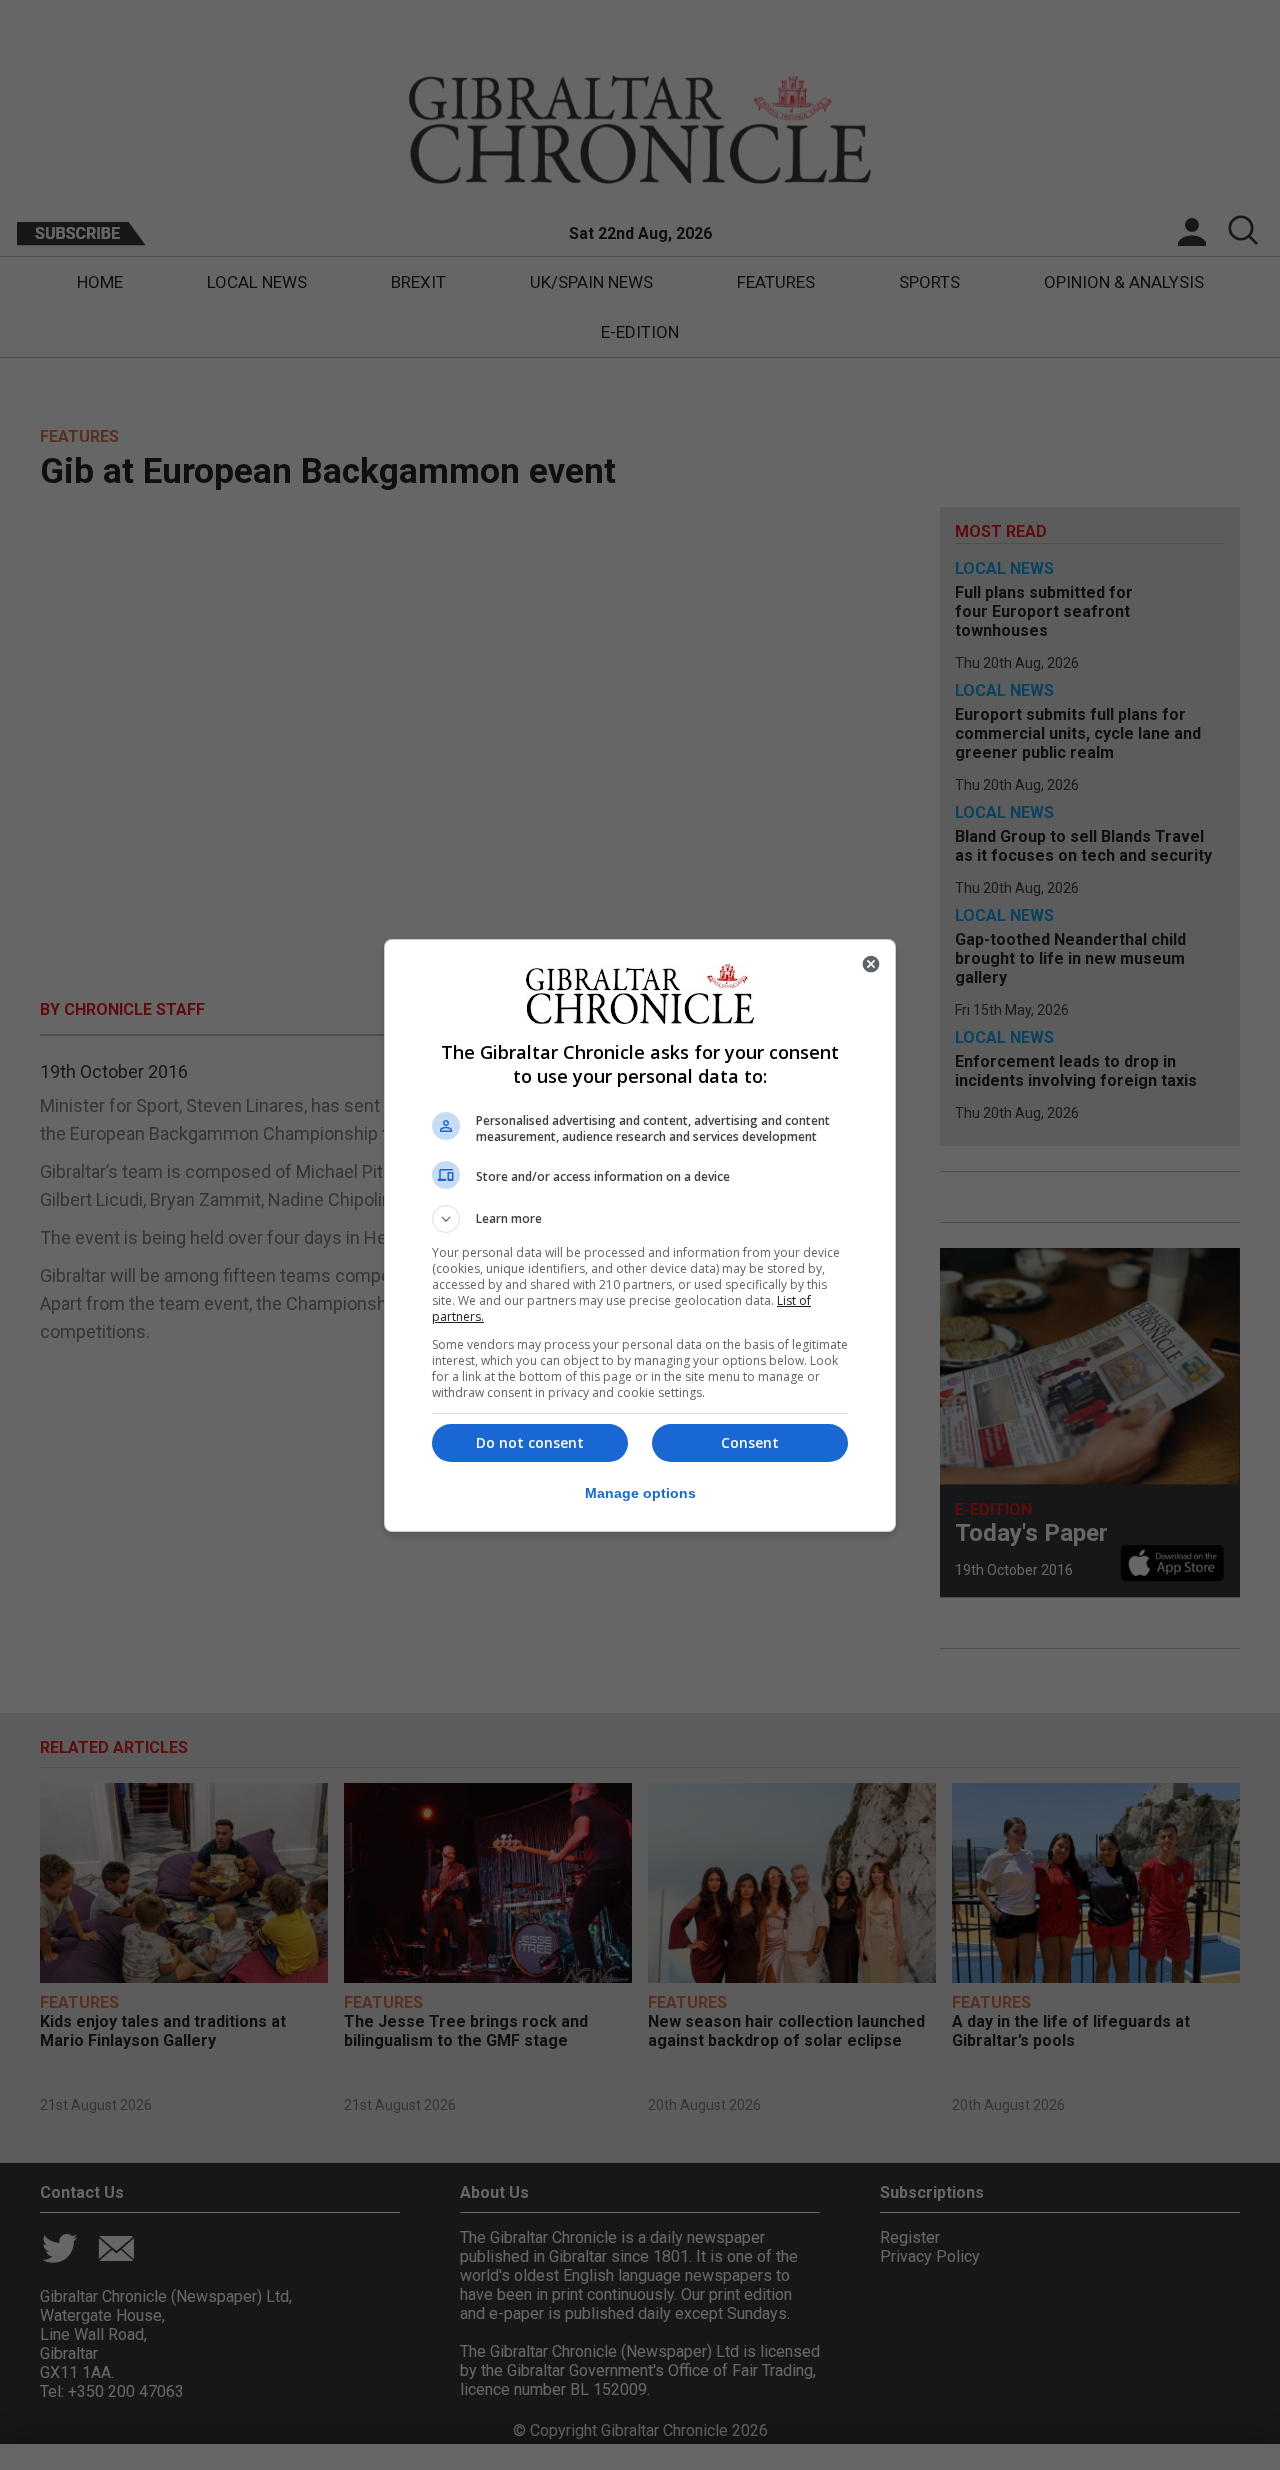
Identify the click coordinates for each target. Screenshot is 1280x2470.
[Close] (871, 964)
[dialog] (640, 1235)
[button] (640, 1219)
